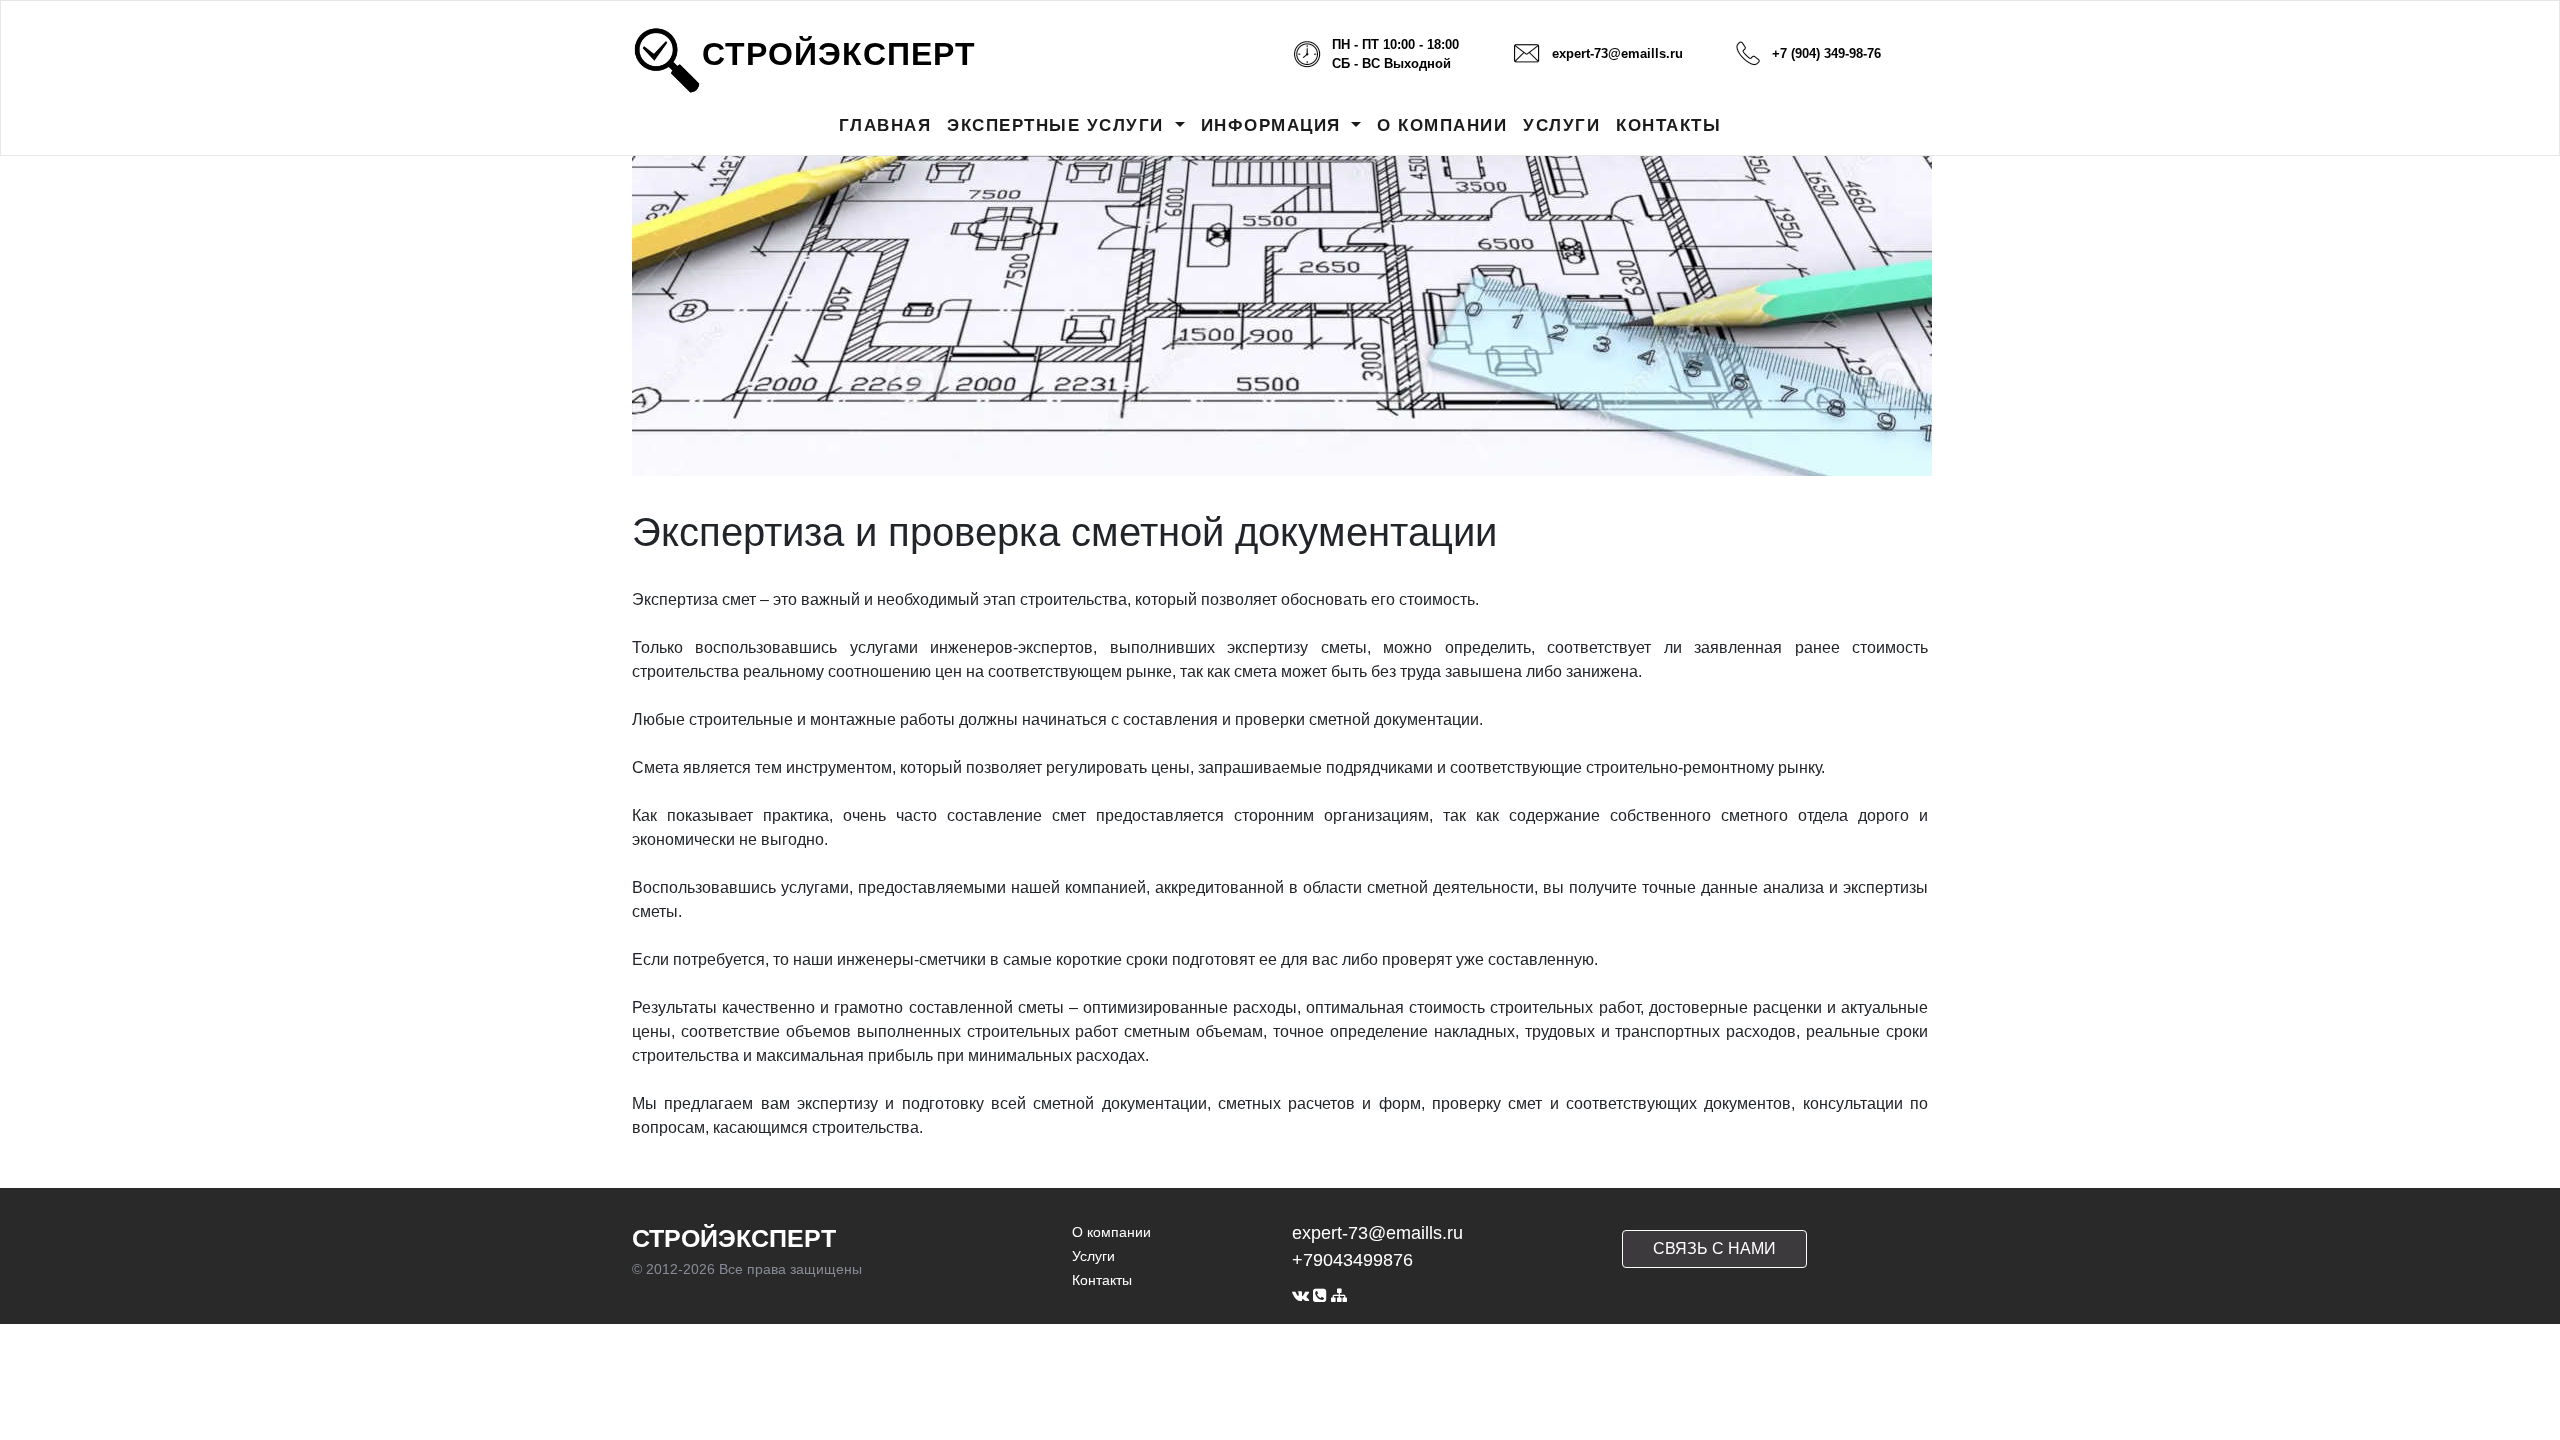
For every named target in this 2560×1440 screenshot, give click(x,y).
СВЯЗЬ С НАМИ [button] (1714, 1248)
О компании (1111, 1232)
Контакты (1102, 1280)
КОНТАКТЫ (1668, 125)
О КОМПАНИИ (1442, 125)
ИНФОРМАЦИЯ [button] (1274, 125)
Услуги (1093, 1256)
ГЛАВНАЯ (885, 125)
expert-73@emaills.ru (1617, 53)
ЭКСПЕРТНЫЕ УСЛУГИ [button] (1058, 125)
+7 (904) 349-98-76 (1826, 53)
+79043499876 (1352, 1260)
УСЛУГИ (1561, 125)
